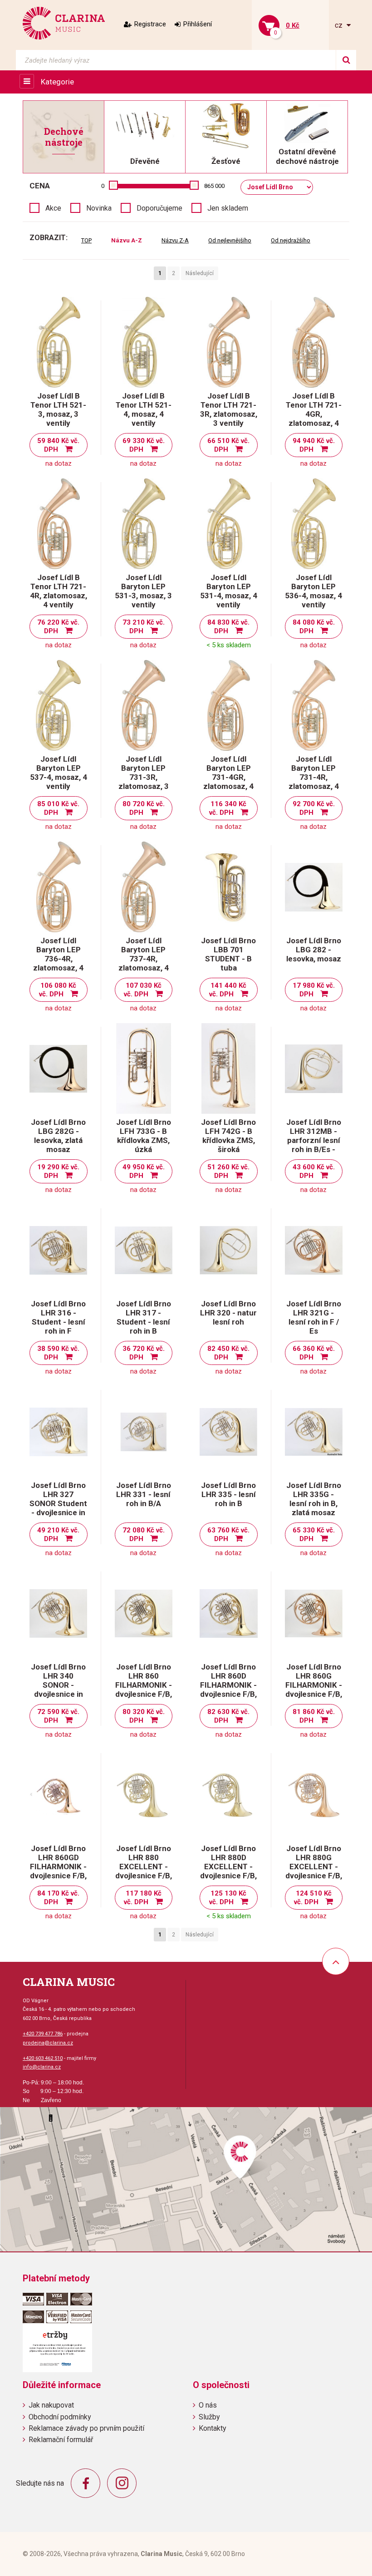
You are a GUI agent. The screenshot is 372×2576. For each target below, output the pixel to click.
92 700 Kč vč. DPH (314, 808)
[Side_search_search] (346, 60)
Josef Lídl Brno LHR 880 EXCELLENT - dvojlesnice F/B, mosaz (144, 1867)
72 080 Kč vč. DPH (144, 1534)
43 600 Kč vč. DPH (314, 1171)
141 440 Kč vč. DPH (228, 990)
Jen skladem (228, 208)
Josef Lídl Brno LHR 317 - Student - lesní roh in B (144, 1317)
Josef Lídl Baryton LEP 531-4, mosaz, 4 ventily (229, 591)
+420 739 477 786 (43, 2034)
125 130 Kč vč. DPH (228, 1898)
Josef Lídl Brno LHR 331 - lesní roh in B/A (144, 1494)
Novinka (99, 208)
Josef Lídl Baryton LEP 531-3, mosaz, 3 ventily (143, 591)
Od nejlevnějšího (230, 240)
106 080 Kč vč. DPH (58, 990)
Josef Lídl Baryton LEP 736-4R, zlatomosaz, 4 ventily (58, 959)
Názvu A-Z (127, 240)
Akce (53, 208)
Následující (200, 273)
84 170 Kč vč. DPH (58, 1898)
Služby (209, 2417)
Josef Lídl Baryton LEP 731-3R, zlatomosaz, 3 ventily (144, 777)
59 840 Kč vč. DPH (58, 445)
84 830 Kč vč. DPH (228, 627)
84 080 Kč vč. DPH (314, 627)
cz (340, 25)
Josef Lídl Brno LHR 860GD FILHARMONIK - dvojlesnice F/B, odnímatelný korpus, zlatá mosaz (58, 1876)
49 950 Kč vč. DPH (144, 1171)
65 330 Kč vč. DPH (314, 1534)
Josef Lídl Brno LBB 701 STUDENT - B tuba (228, 954)
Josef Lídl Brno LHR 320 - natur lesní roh (228, 1313)
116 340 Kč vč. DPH (228, 808)
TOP (86, 240)
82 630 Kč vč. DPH (228, 1716)
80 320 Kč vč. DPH (144, 1716)
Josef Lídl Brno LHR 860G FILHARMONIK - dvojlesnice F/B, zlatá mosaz (314, 1685)
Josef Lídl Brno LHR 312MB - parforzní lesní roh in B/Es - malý (314, 1140)
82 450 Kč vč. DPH (228, 1353)
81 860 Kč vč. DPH (314, 1716)
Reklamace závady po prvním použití (86, 2428)
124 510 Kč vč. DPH (313, 1898)
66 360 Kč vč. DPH (314, 1353)
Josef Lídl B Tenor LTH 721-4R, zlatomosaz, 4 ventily (59, 591)
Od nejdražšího (291, 240)
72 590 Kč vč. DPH (58, 1716)
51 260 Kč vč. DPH (228, 1171)
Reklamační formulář (61, 2440)
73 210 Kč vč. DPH (144, 627)
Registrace (150, 24)
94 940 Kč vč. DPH (314, 445)
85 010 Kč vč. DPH (58, 808)
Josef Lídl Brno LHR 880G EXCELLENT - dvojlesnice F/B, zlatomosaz (314, 1867)
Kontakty (213, 2428)
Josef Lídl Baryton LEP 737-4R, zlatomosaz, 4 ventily (144, 959)
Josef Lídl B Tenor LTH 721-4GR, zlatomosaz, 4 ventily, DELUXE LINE (314, 419)
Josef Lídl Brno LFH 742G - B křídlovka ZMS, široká (228, 1136)
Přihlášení (198, 24)
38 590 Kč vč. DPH (58, 1353)
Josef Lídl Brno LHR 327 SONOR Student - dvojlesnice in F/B (58, 1503)
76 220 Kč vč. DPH (58, 627)
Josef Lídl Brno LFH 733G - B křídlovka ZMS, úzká (144, 1136)
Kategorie (57, 82)
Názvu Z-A (175, 240)
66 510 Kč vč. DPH (228, 445)
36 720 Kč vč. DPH (144, 1353)
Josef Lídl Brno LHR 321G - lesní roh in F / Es (314, 1317)
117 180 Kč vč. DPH (143, 1898)
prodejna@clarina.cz (48, 2043)
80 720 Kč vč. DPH (144, 808)
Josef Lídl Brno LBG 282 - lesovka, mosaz (314, 950)
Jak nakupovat (51, 2405)
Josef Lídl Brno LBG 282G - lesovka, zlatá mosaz (58, 1136)
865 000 (214, 186)
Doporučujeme (159, 208)
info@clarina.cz (42, 2067)
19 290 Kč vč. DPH (58, 1171)
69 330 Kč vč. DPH (144, 445)
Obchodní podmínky (60, 2417)
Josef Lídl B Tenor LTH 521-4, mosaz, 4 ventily (144, 409)
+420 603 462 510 (43, 2058)
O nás (208, 2405)
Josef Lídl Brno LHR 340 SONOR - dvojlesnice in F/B (58, 1685)
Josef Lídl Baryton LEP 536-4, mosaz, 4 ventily (313, 591)
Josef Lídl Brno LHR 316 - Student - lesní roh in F (58, 1317)
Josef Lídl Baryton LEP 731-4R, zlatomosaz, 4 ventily (314, 777)
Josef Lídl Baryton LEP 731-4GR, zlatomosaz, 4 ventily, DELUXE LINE (228, 782)
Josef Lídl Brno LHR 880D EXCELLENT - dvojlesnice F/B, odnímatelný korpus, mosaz (228, 1871)
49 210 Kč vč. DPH (58, 1534)
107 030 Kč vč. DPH (143, 990)
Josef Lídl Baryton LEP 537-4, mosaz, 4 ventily (59, 773)
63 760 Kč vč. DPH (228, 1534)
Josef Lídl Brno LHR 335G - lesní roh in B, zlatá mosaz (314, 1499)
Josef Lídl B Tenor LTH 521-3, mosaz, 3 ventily (58, 409)
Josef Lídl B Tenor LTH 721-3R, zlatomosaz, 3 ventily (229, 409)
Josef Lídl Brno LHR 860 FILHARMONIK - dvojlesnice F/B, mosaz (144, 1685)
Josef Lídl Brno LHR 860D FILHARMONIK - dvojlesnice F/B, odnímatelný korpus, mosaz (228, 1689)
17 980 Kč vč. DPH (314, 990)
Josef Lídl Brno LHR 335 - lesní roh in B (228, 1494)
